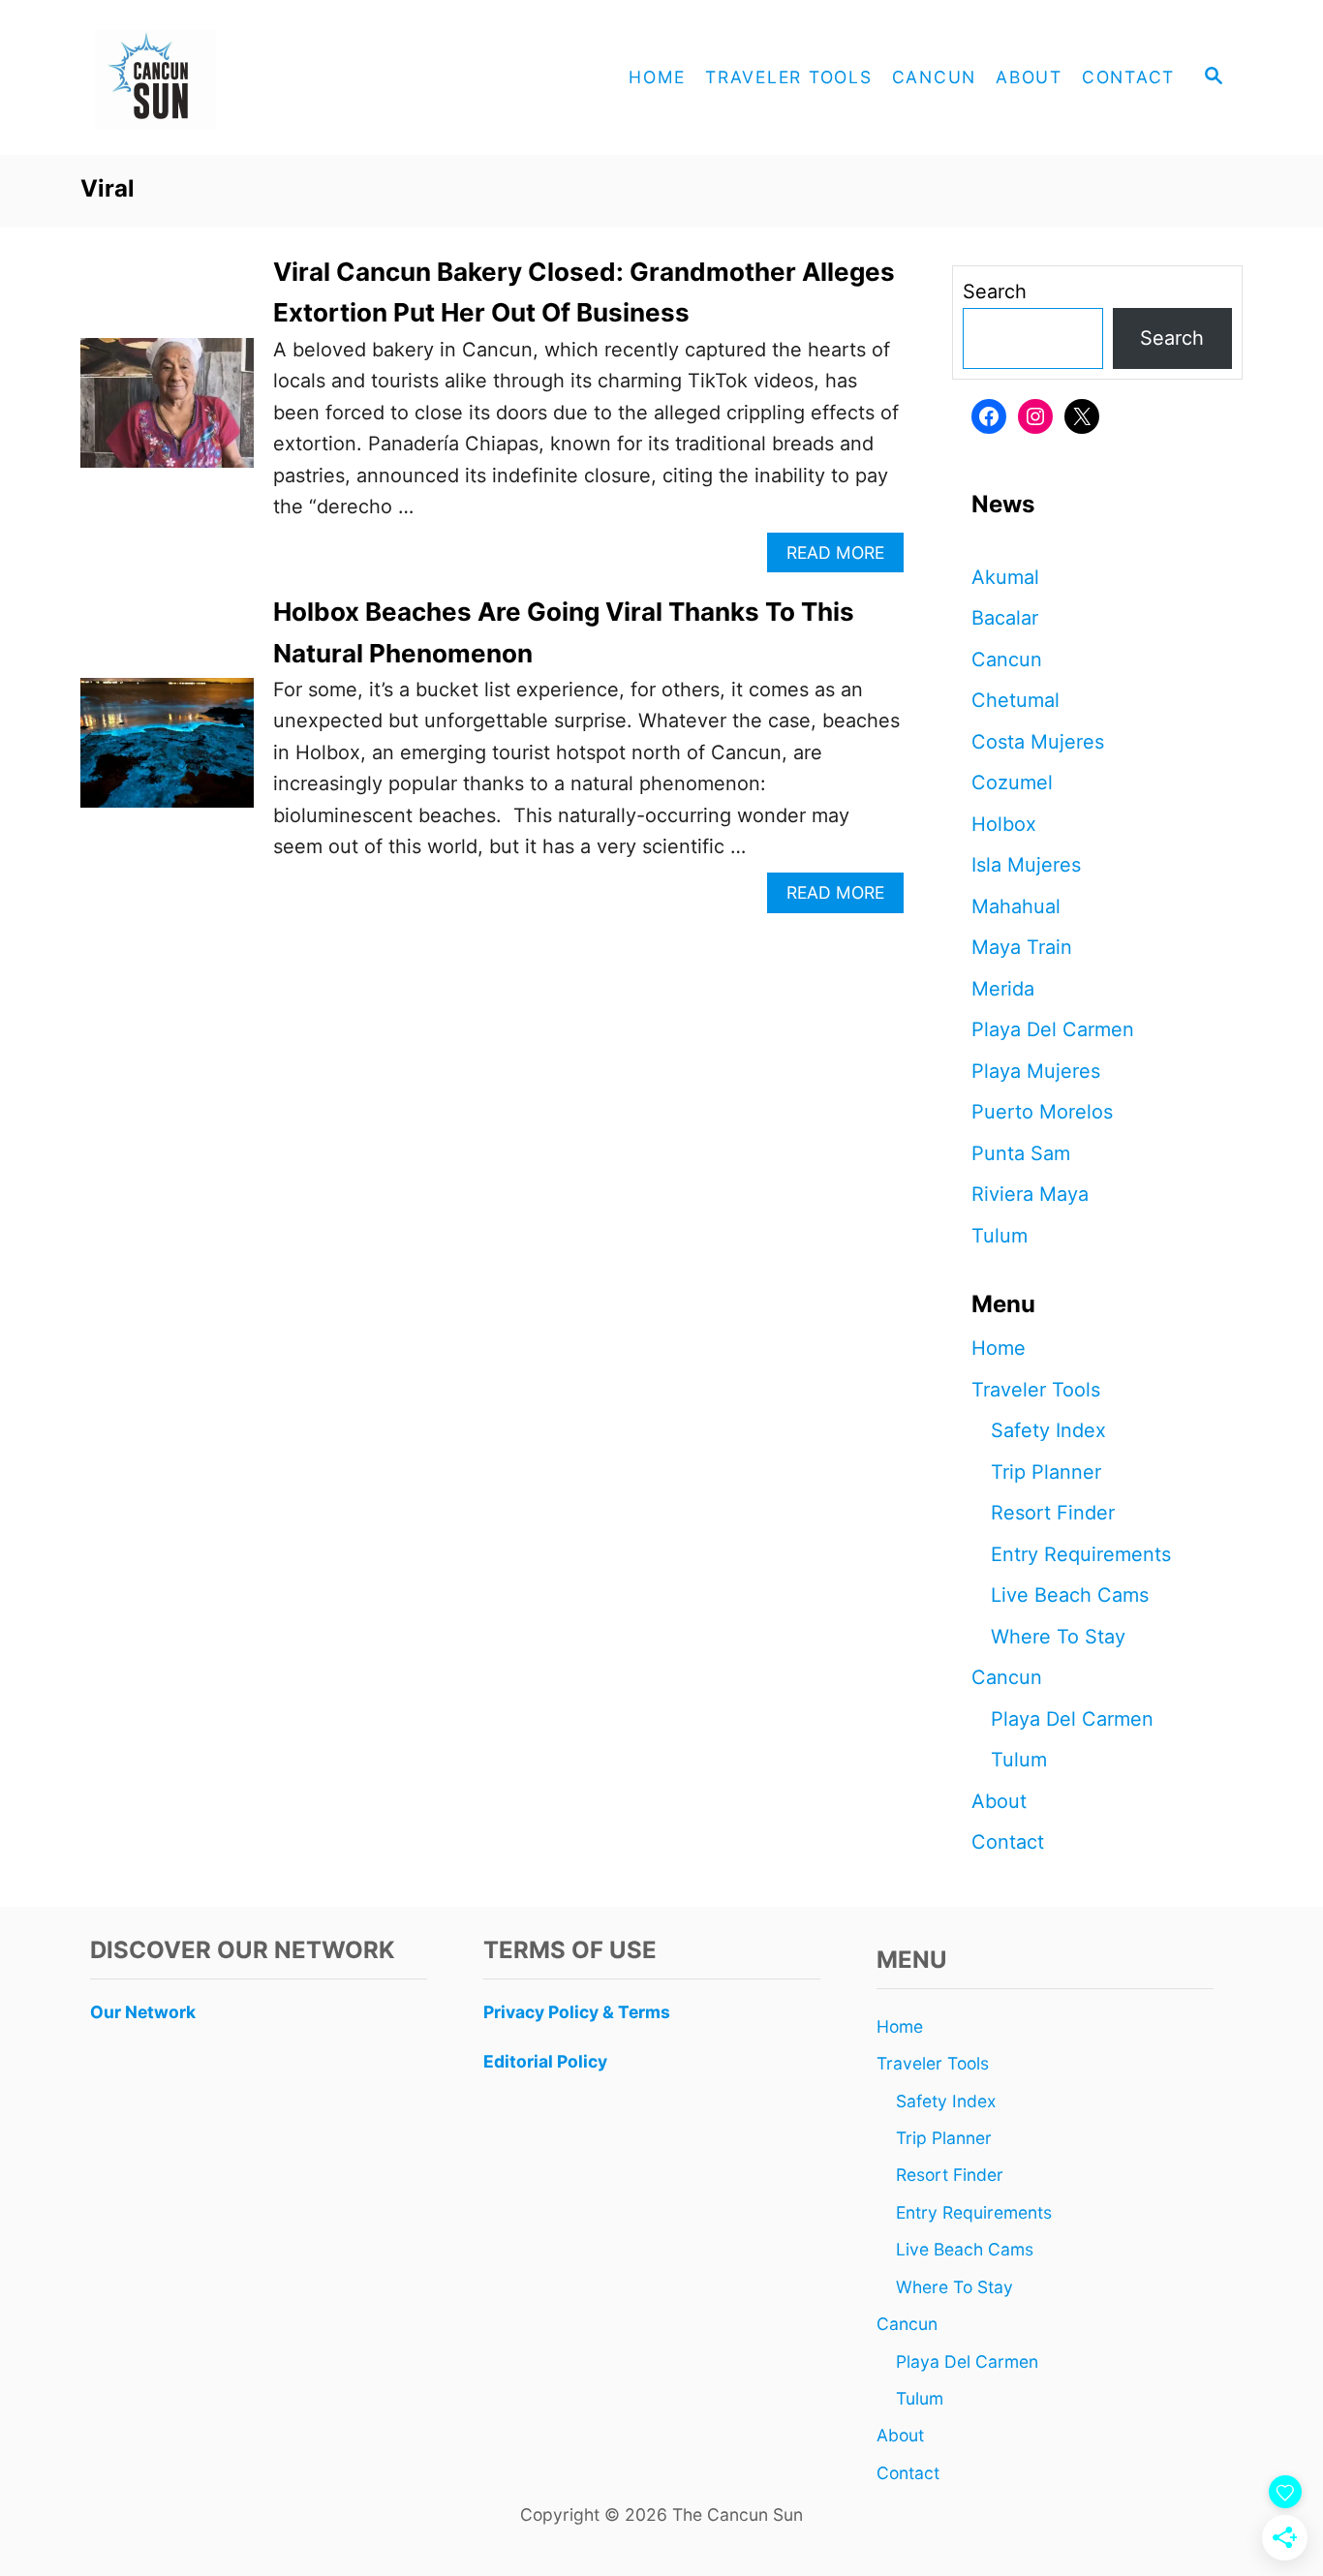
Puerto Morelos (1042, 1112)
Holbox (1004, 824)
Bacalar (1005, 618)
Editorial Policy (545, 2061)
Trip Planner (1046, 1472)
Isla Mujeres (1026, 865)
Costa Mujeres (1038, 742)
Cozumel (1012, 782)
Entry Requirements (1081, 1554)
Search (995, 291)
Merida (1003, 989)
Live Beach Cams (1070, 1595)
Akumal (1005, 577)
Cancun (1007, 659)
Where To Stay (1058, 1637)
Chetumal (1015, 700)
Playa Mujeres (1036, 1071)
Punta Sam (1021, 1153)
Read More (843, 557)
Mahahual (1016, 906)
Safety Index (1048, 1430)
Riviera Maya (1030, 1194)
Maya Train (1022, 947)
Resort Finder (1053, 1513)
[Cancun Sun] (255, 77)
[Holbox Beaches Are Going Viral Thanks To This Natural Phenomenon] (167, 752)
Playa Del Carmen (1053, 1029)
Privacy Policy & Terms (577, 2012)
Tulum (1000, 1236)
